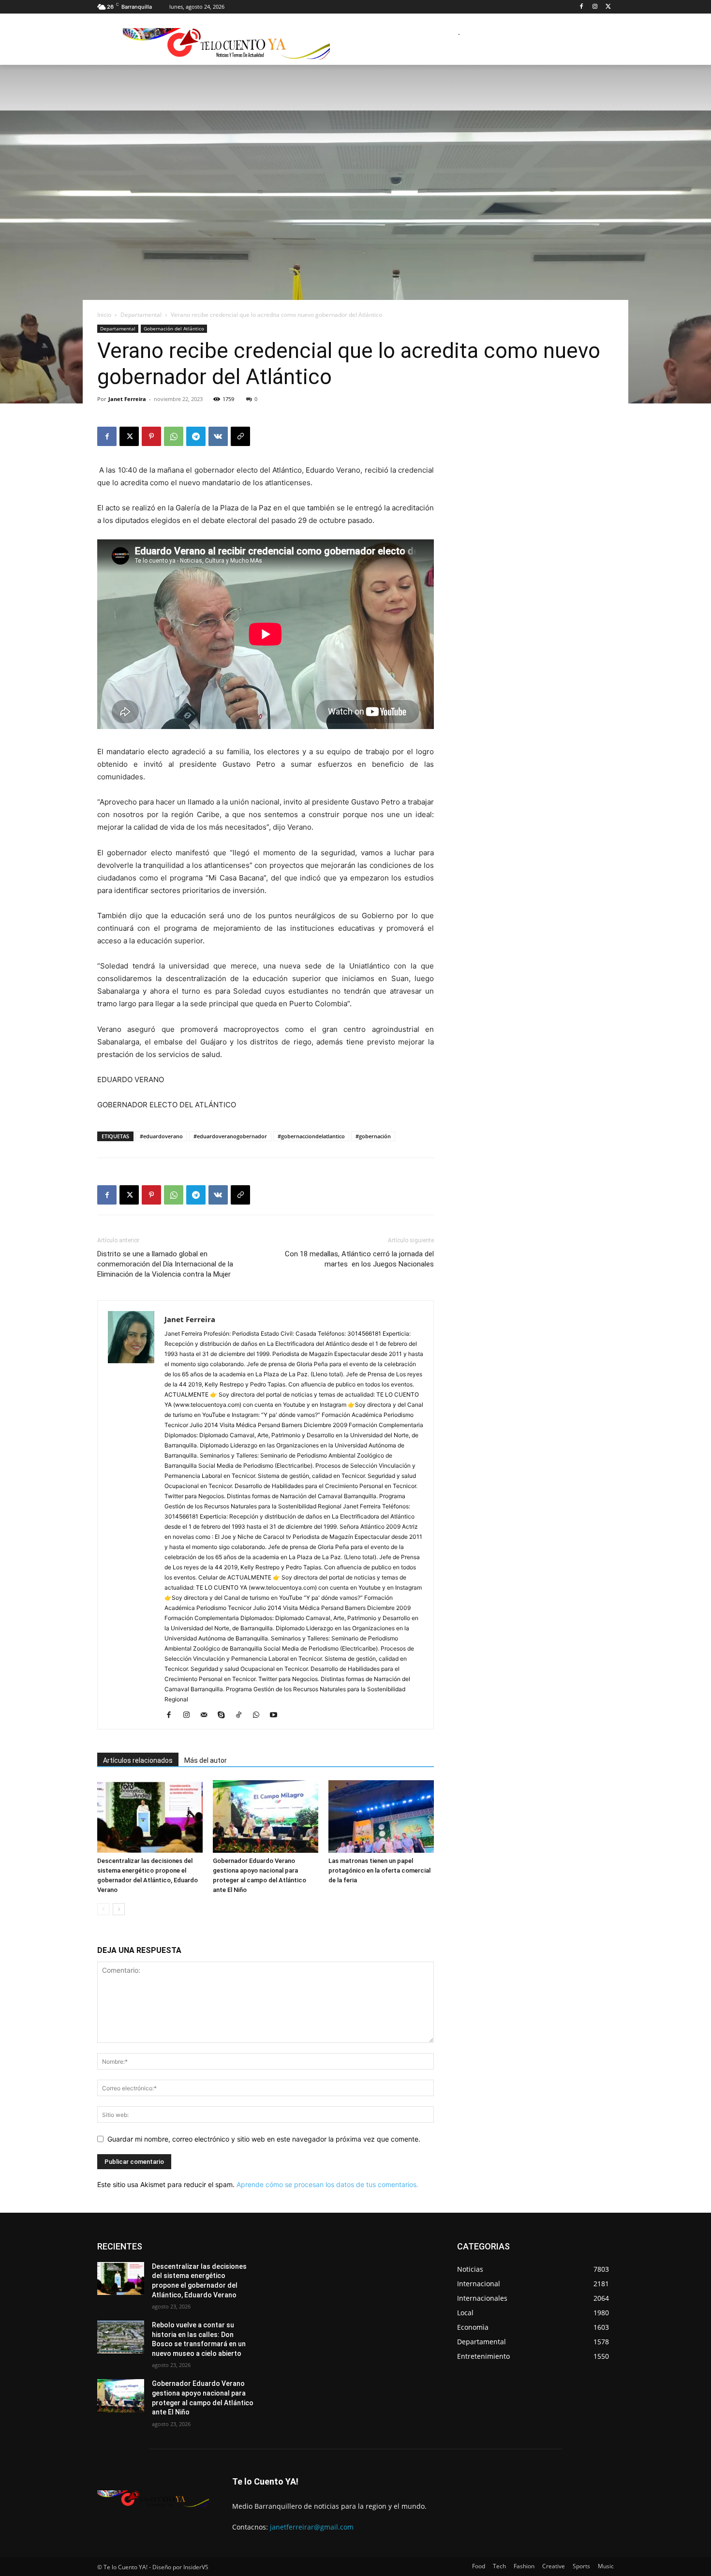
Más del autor (206, 1760)
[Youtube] (277, 1715)
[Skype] (225, 1715)
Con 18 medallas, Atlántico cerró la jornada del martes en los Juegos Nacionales (359, 1259)
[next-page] (119, 1909)
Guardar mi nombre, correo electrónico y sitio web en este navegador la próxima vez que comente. (264, 2139)
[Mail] (207, 1715)
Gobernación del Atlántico (174, 328)
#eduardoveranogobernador (230, 1136)
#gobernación (373, 1136)
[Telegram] (196, 436)
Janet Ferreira (127, 399)
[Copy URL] (240, 436)
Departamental (141, 315)
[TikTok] (242, 1715)
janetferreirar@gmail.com (312, 2527)
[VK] (218, 436)
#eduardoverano (161, 1136)
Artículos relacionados (138, 1760)
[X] (608, 7)
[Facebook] (582, 7)
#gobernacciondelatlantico (311, 1136)
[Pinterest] (151, 436)
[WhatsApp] (174, 436)
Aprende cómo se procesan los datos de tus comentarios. (327, 2184)
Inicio (104, 315)
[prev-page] (103, 1909)
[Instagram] (595, 7)
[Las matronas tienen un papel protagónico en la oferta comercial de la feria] (381, 1817)
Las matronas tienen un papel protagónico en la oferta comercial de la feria (379, 1870)
